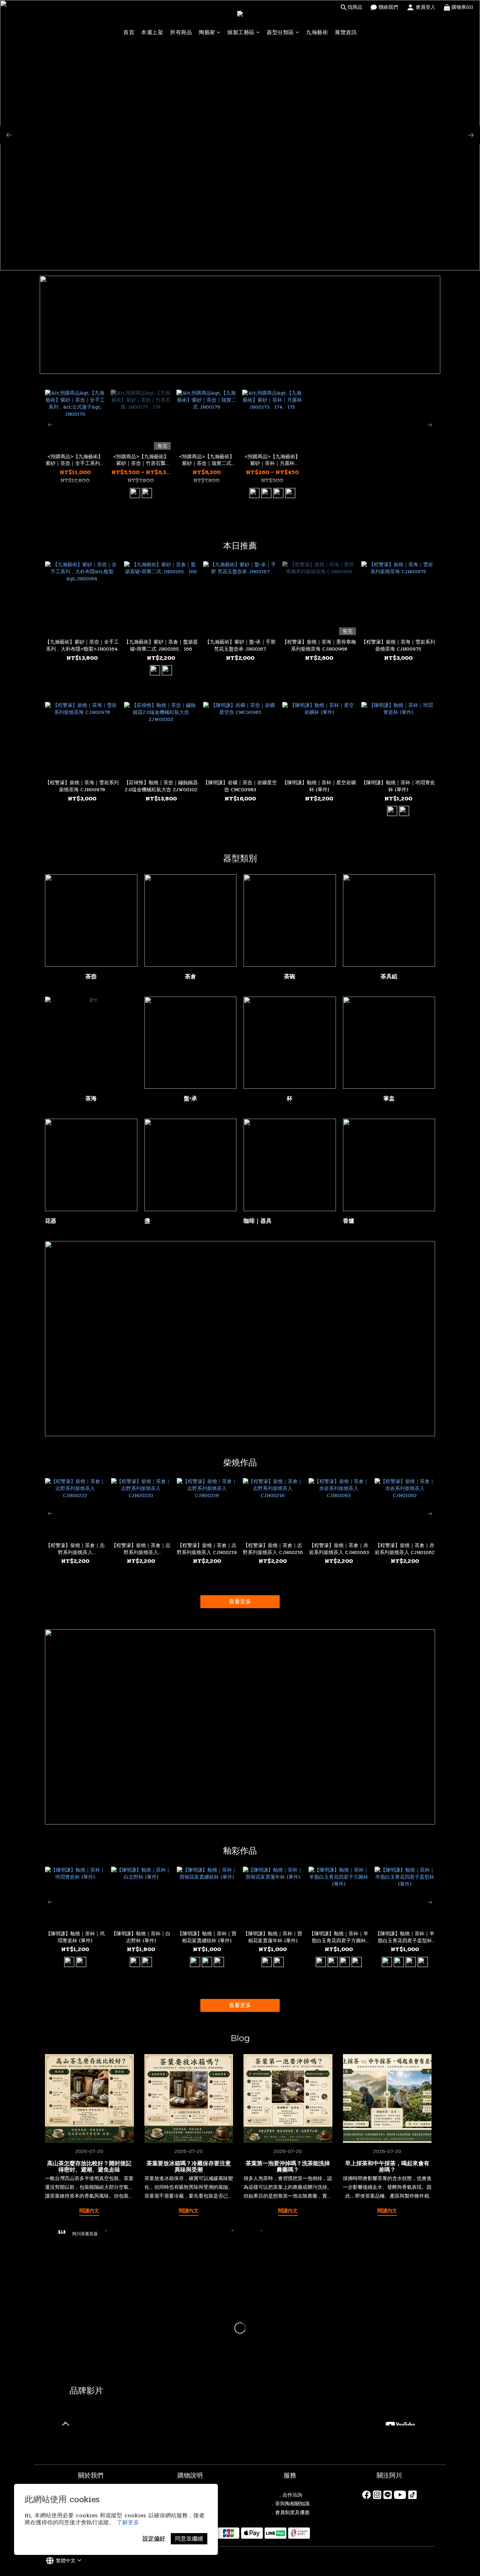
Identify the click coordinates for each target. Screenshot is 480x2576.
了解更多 (128, 2522)
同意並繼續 (189, 2539)
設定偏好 (154, 2539)
